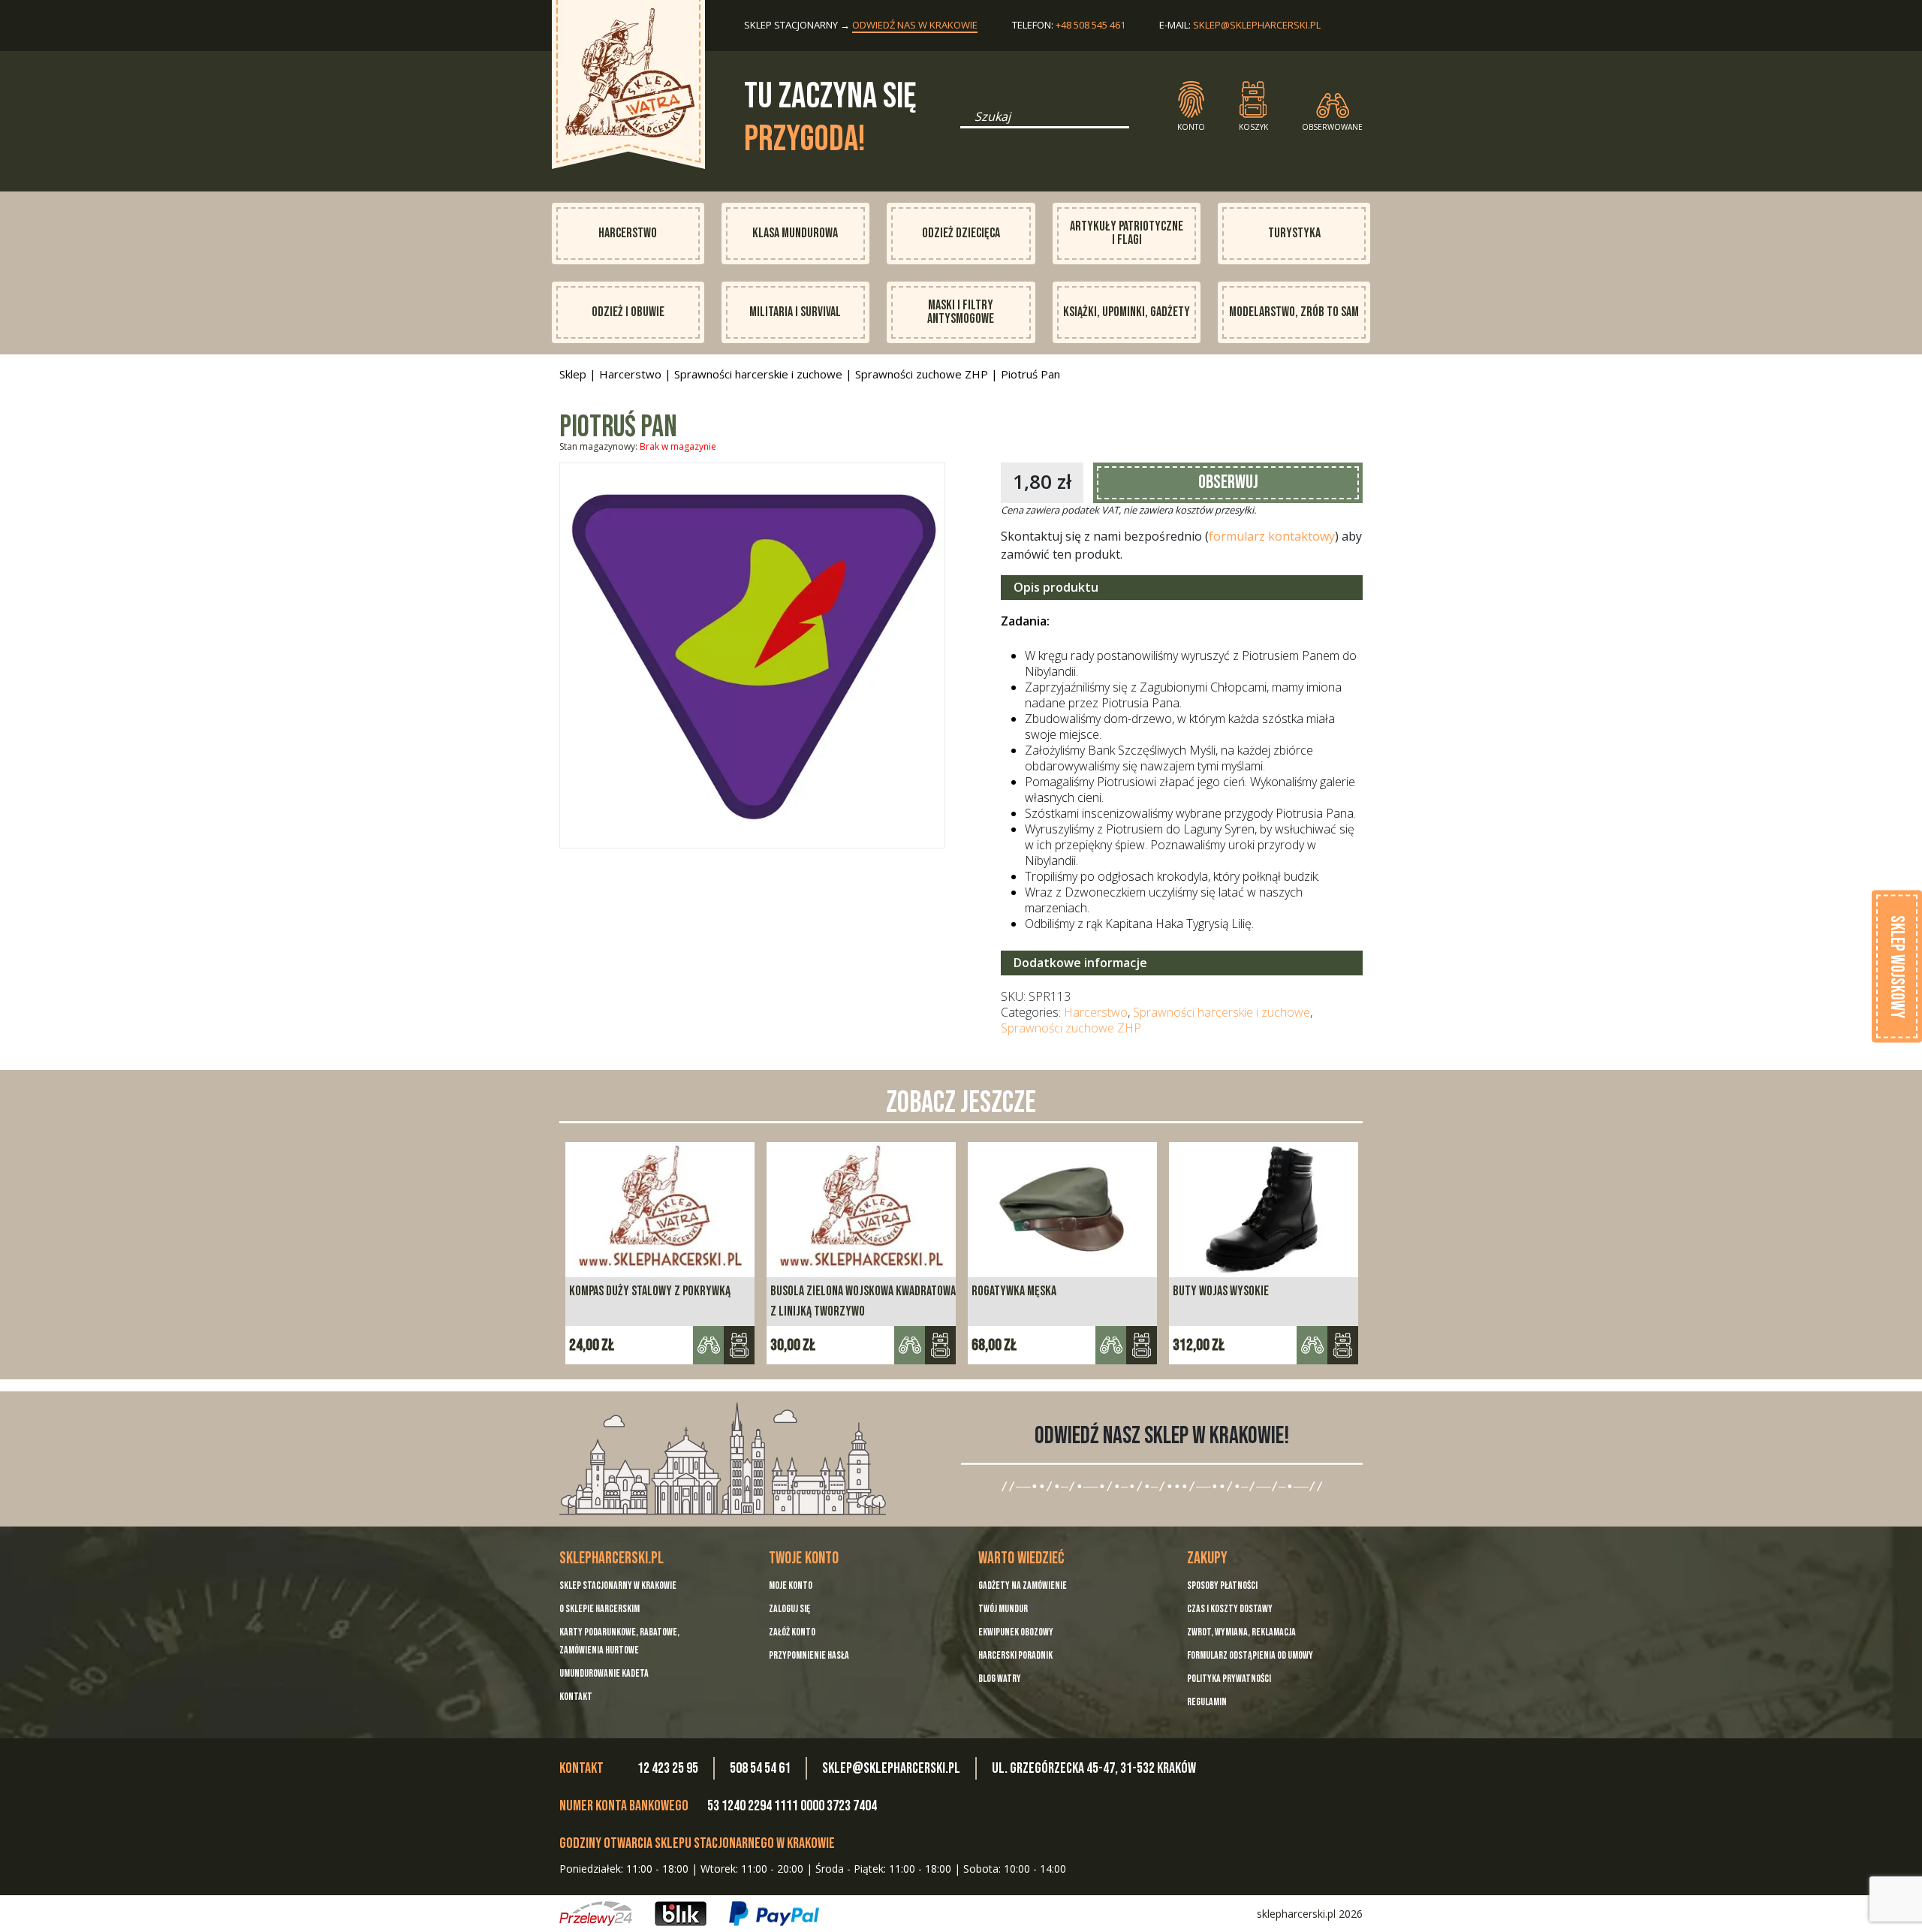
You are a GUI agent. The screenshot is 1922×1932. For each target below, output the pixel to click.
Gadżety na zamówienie (1023, 1585)
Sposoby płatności (1222, 1585)
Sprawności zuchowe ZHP (922, 374)
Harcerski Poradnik (1015, 1655)
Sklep (573, 374)
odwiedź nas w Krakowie (915, 25)
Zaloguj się (789, 1609)
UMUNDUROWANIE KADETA (604, 1673)
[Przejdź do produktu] (739, 1345)
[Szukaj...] (965, 122)
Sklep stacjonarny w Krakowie (618, 1585)
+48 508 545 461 (1091, 25)
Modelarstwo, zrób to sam (1294, 312)
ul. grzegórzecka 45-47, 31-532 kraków (1094, 1768)
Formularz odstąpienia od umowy (1250, 1655)
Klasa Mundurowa (795, 233)
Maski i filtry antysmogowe (961, 312)
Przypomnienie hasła (809, 1655)
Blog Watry (1000, 1679)
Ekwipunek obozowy (1016, 1632)
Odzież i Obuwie (628, 312)
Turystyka (1294, 233)
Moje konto (791, 1585)
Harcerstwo (628, 233)
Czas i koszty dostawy (1230, 1609)
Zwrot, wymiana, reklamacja (1241, 1632)
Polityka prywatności (1229, 1679)
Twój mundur (1003, 1609)
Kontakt (576, 1697)
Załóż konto (792, 1632)
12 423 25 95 (668, 1768)
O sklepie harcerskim (599, 1609)
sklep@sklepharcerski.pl (1257, 25)
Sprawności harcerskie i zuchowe (758, 374)
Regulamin (1207, 1702)
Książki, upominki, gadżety (1127, 312)
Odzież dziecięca (961, 233)
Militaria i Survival (795, 312)
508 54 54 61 (760, 1768)
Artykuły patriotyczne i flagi (1127, 233)
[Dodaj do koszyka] (940, 1345)
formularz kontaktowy (1272, 536)
